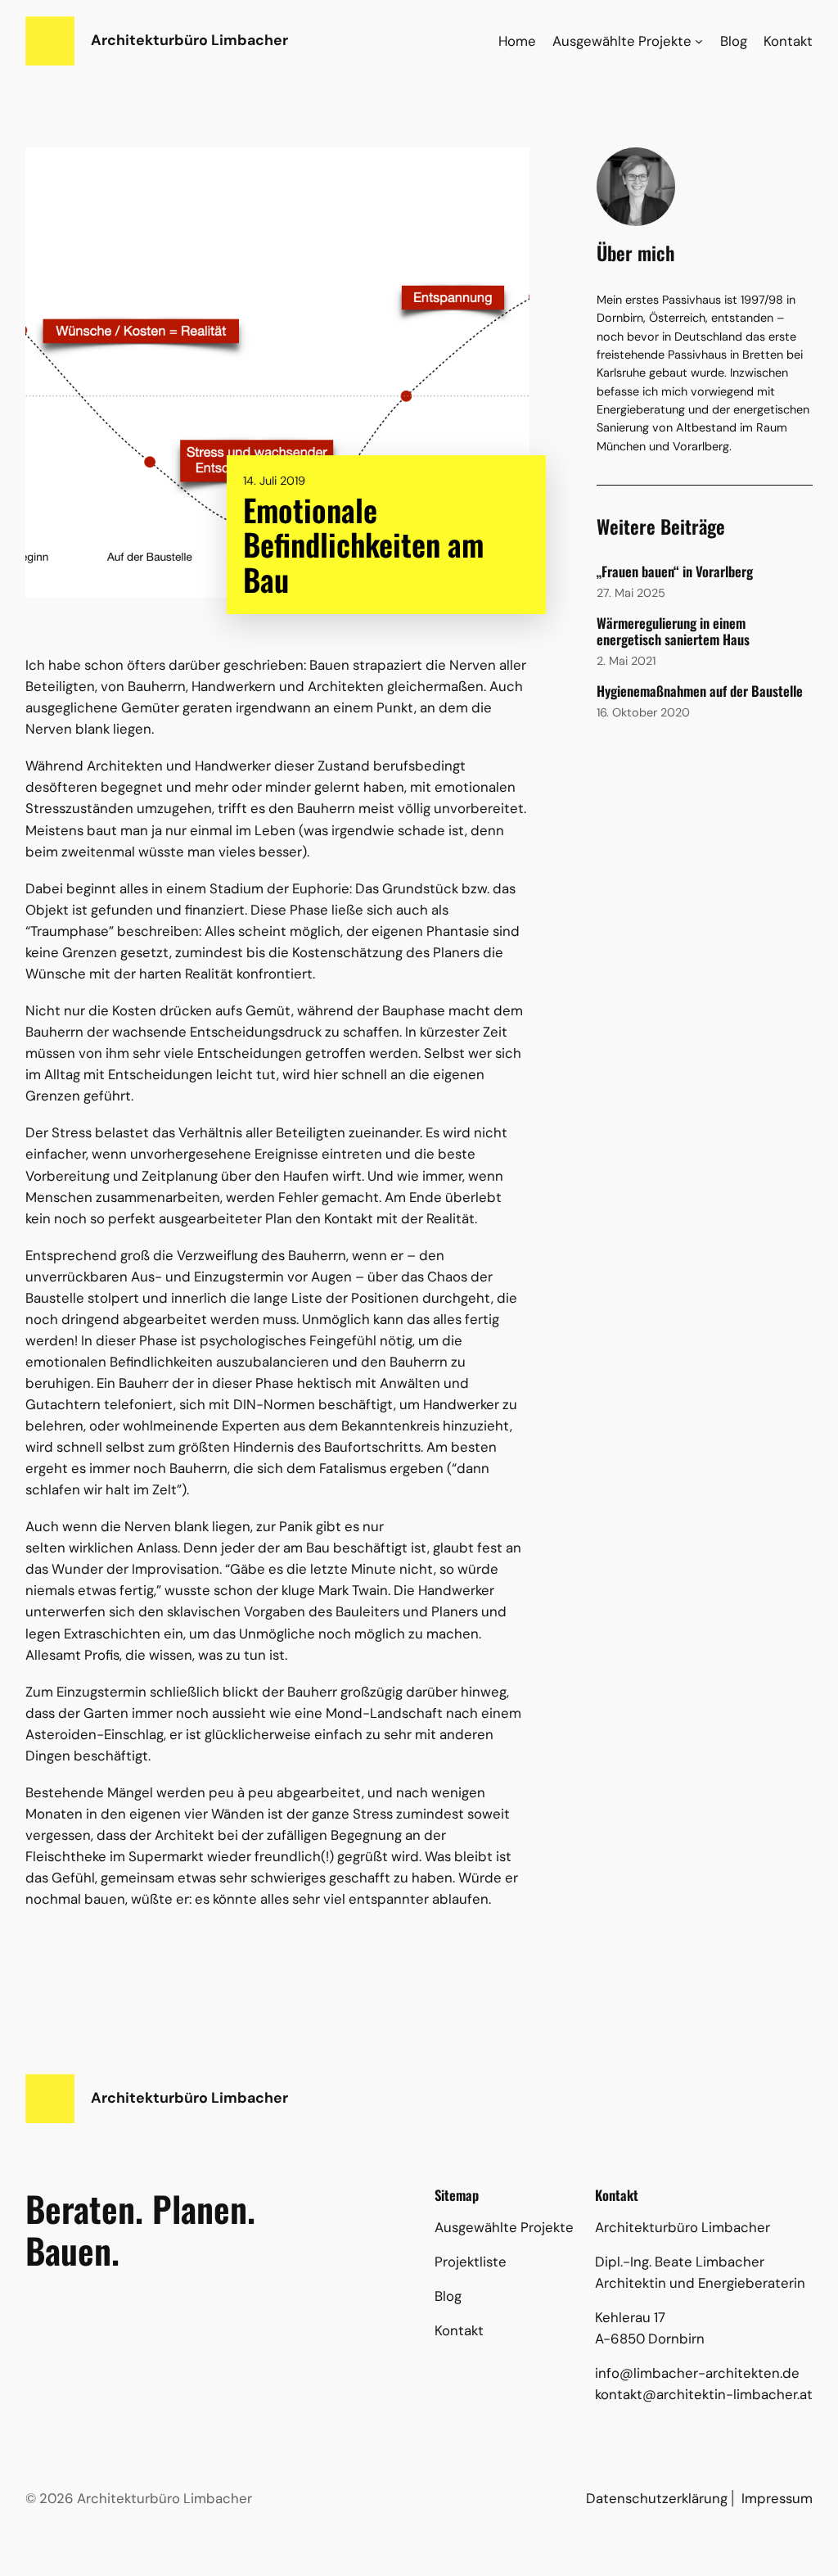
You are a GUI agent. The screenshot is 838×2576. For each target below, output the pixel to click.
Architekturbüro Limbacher (189, 40)
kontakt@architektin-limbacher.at (704, 2394)
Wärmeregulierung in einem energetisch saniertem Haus (673, 631)
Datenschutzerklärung (657, 2498)
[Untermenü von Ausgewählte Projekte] (699, 41)
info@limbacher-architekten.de (697, 2373)
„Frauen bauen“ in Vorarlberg (675, 572)
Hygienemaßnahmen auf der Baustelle (700, 691)
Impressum (777, 2498)
